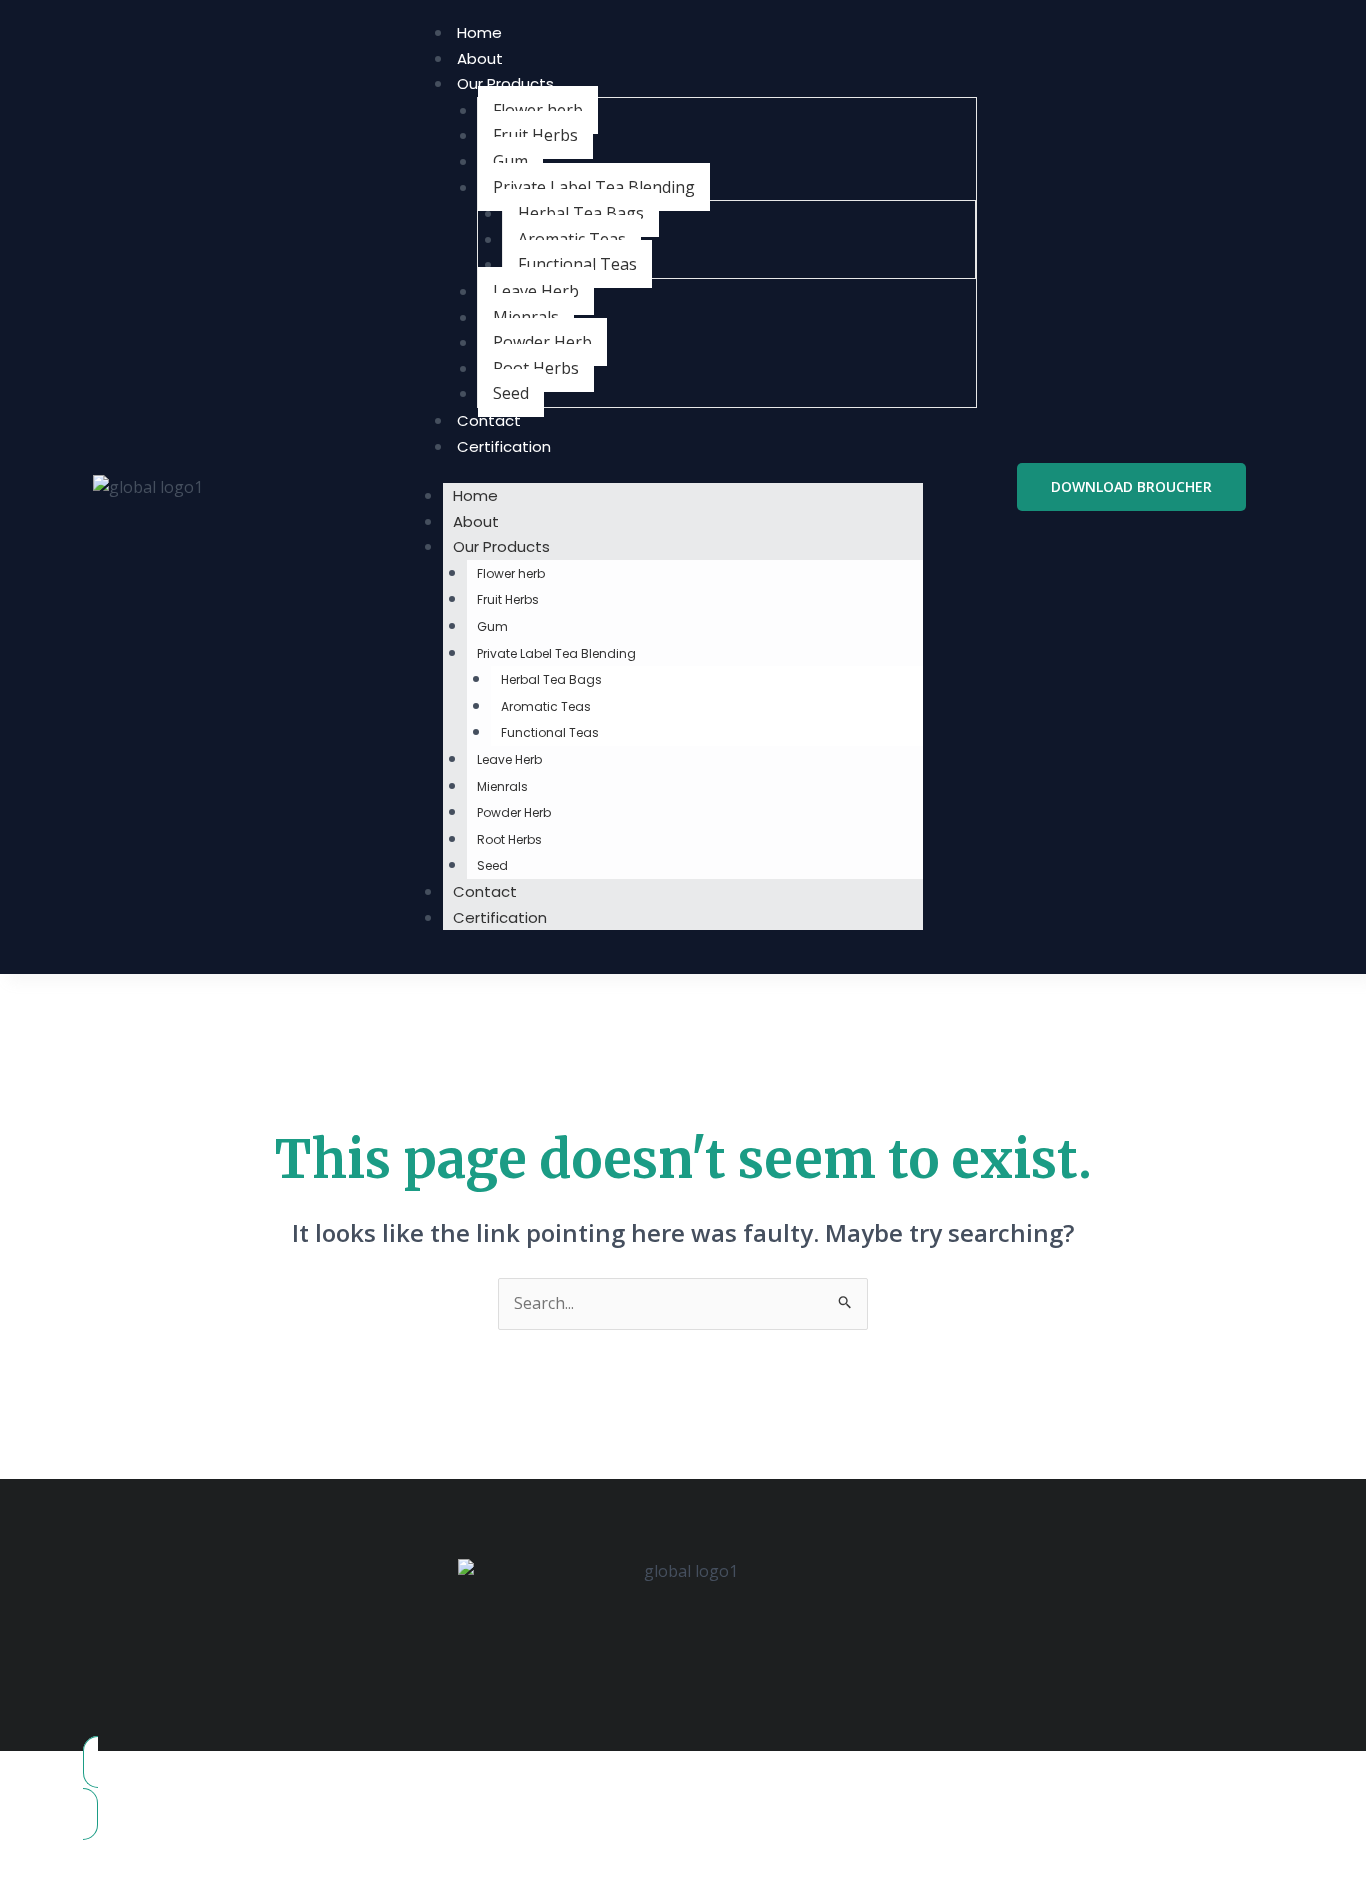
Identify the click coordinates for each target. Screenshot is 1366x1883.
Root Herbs (536, 368)
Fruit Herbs (535, 135)
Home (479, 32)
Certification (504, 446)
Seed (511, 393)
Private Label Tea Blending (594, 187)
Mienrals (526, 317)
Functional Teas (577, 264)
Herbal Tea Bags (581, 213)
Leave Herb (536, 291)
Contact (489, 420)
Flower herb (538, 110)
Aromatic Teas (572, 239)
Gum (510, 161)
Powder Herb (542, 342)
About (480, 58)
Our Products (505, 83)
